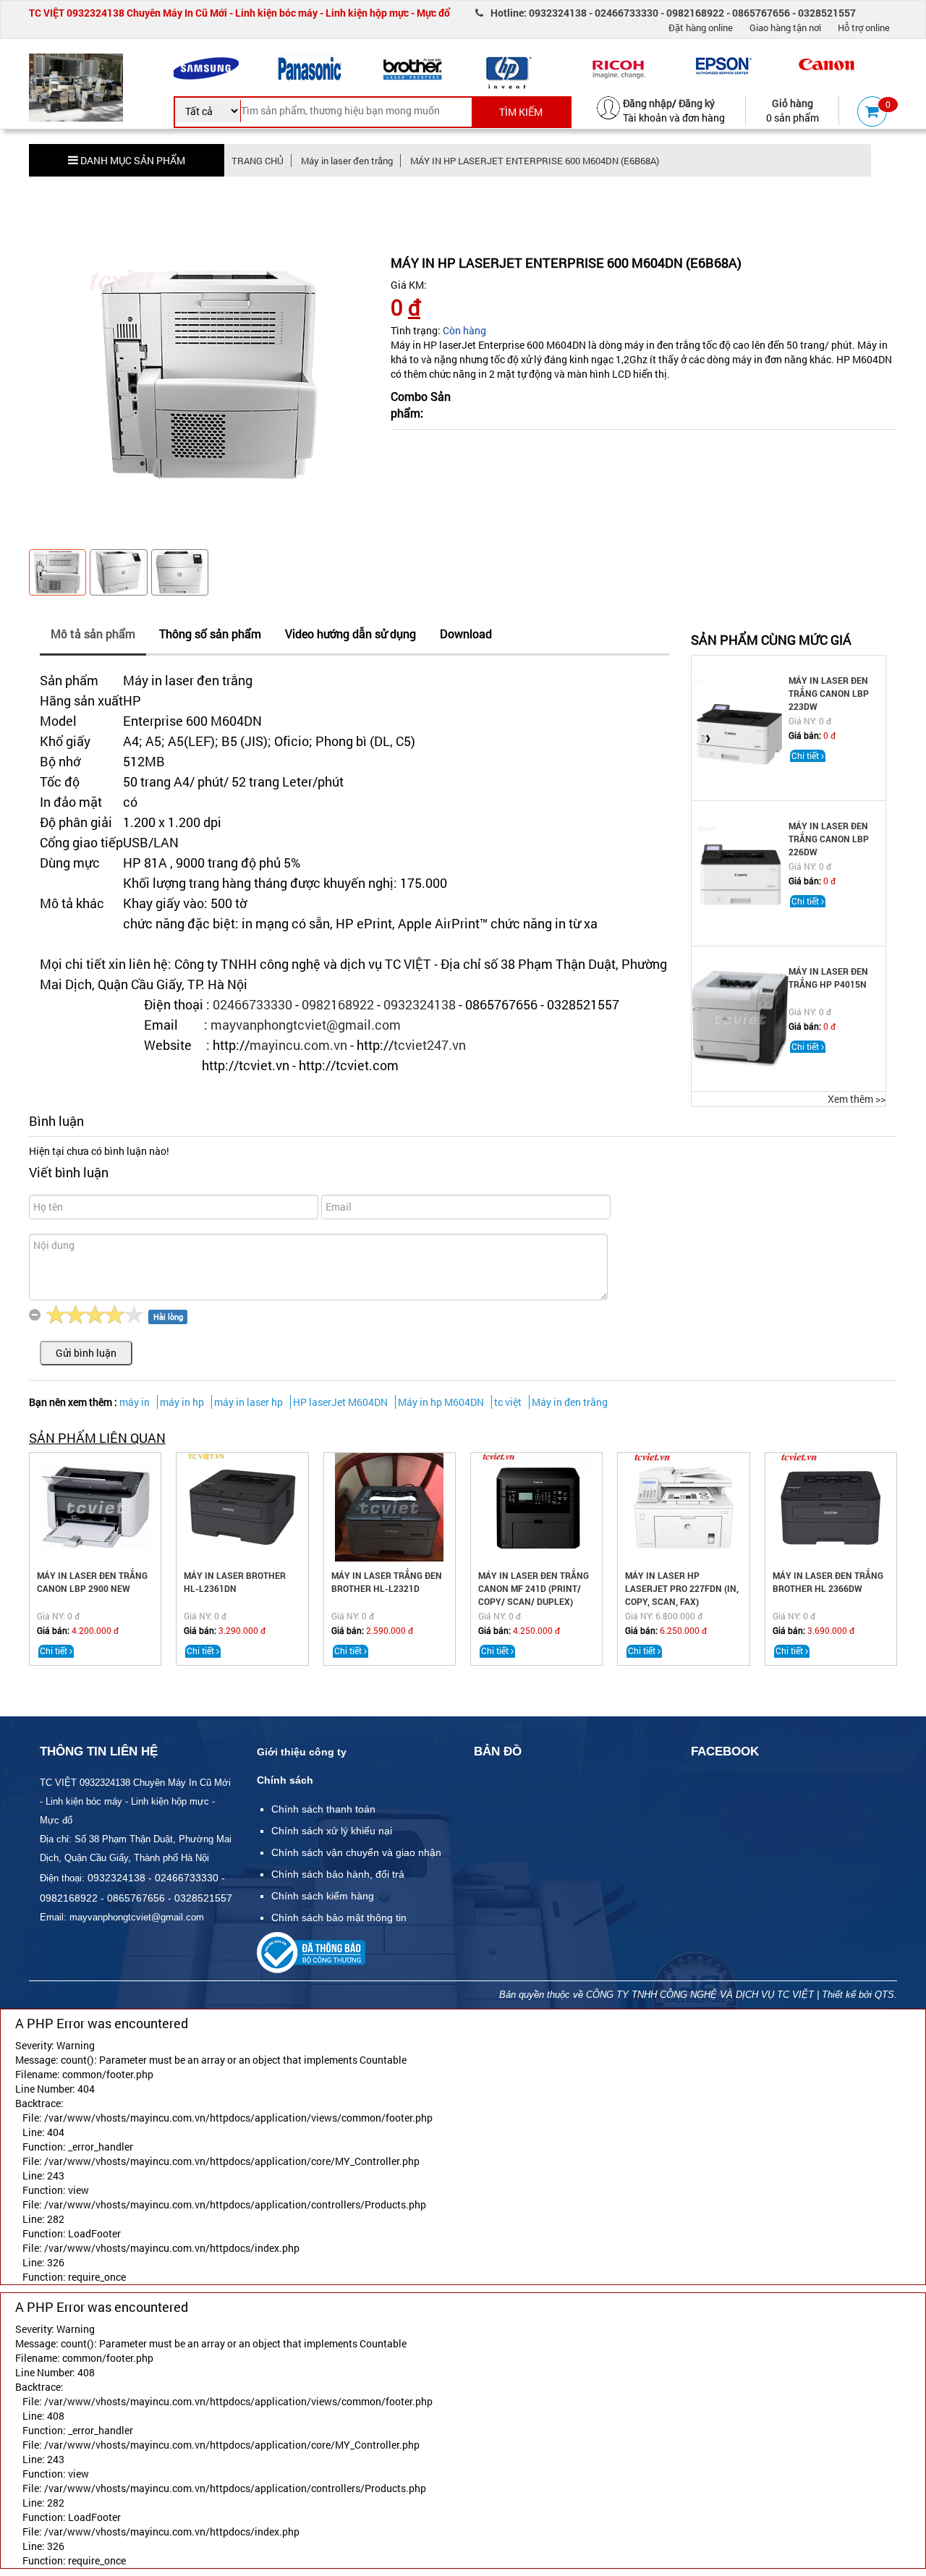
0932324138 (420, 1004)
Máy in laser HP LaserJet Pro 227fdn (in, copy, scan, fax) (682, 1588)
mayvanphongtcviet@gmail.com (306, 1025)
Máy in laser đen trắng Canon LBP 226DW (829, 839)
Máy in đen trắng (570, 1402)
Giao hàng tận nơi (785, 27)
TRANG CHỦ (258, 161)
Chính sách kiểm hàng (323, 1896)
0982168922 (338, 1004)
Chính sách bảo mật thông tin (339, 1918)
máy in (135, 1402)
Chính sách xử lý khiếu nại (332, 1831)
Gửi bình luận (86, 1353)
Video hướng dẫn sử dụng (351, 634)
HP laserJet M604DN (340, 1402)
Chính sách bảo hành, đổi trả (338, 1874)
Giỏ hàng (793, 103)
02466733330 (252, 1004)
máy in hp (182, 1402)
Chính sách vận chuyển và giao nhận (356, 1852)
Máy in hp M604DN (441, 1402)
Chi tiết (806, 755)
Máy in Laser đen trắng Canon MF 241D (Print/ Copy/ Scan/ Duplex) (534, 1588)
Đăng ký (697, 103)
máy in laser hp (249, 1402)
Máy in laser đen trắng (347, 161)
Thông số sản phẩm (210, 634)
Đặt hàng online (701, 27)
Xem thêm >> (857, 1099)
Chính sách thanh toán (323, 1809)
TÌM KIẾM (521, 112)
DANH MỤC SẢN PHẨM (132, 160)
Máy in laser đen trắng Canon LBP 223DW (829, 693)
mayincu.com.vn (298, 1045)
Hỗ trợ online (864, 27)
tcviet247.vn (430, 1045)
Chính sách (285, 1780)
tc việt (508, 1402)
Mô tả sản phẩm (93, 634)
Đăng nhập (647, 103)
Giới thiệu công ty (302, 1752)
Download (466, 634)
